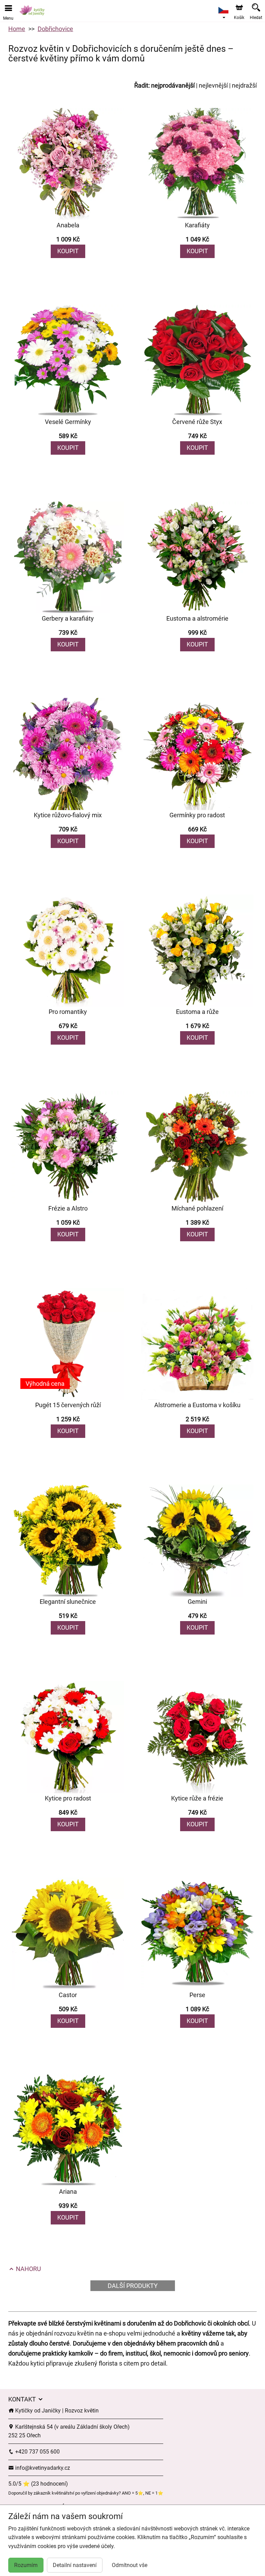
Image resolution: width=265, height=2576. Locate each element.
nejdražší (244, 85)
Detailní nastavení (75, 2565)
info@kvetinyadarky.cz (42, 2468)
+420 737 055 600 (37, 2452)
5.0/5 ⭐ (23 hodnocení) (38, 2484)
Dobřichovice (55, 29)
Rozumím (26, 2565)
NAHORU (28, 2269)
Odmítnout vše (130, 2565)
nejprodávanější (173, 85)
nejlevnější (213, 85)
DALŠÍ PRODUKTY (133, 2286)
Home (17, 29)
